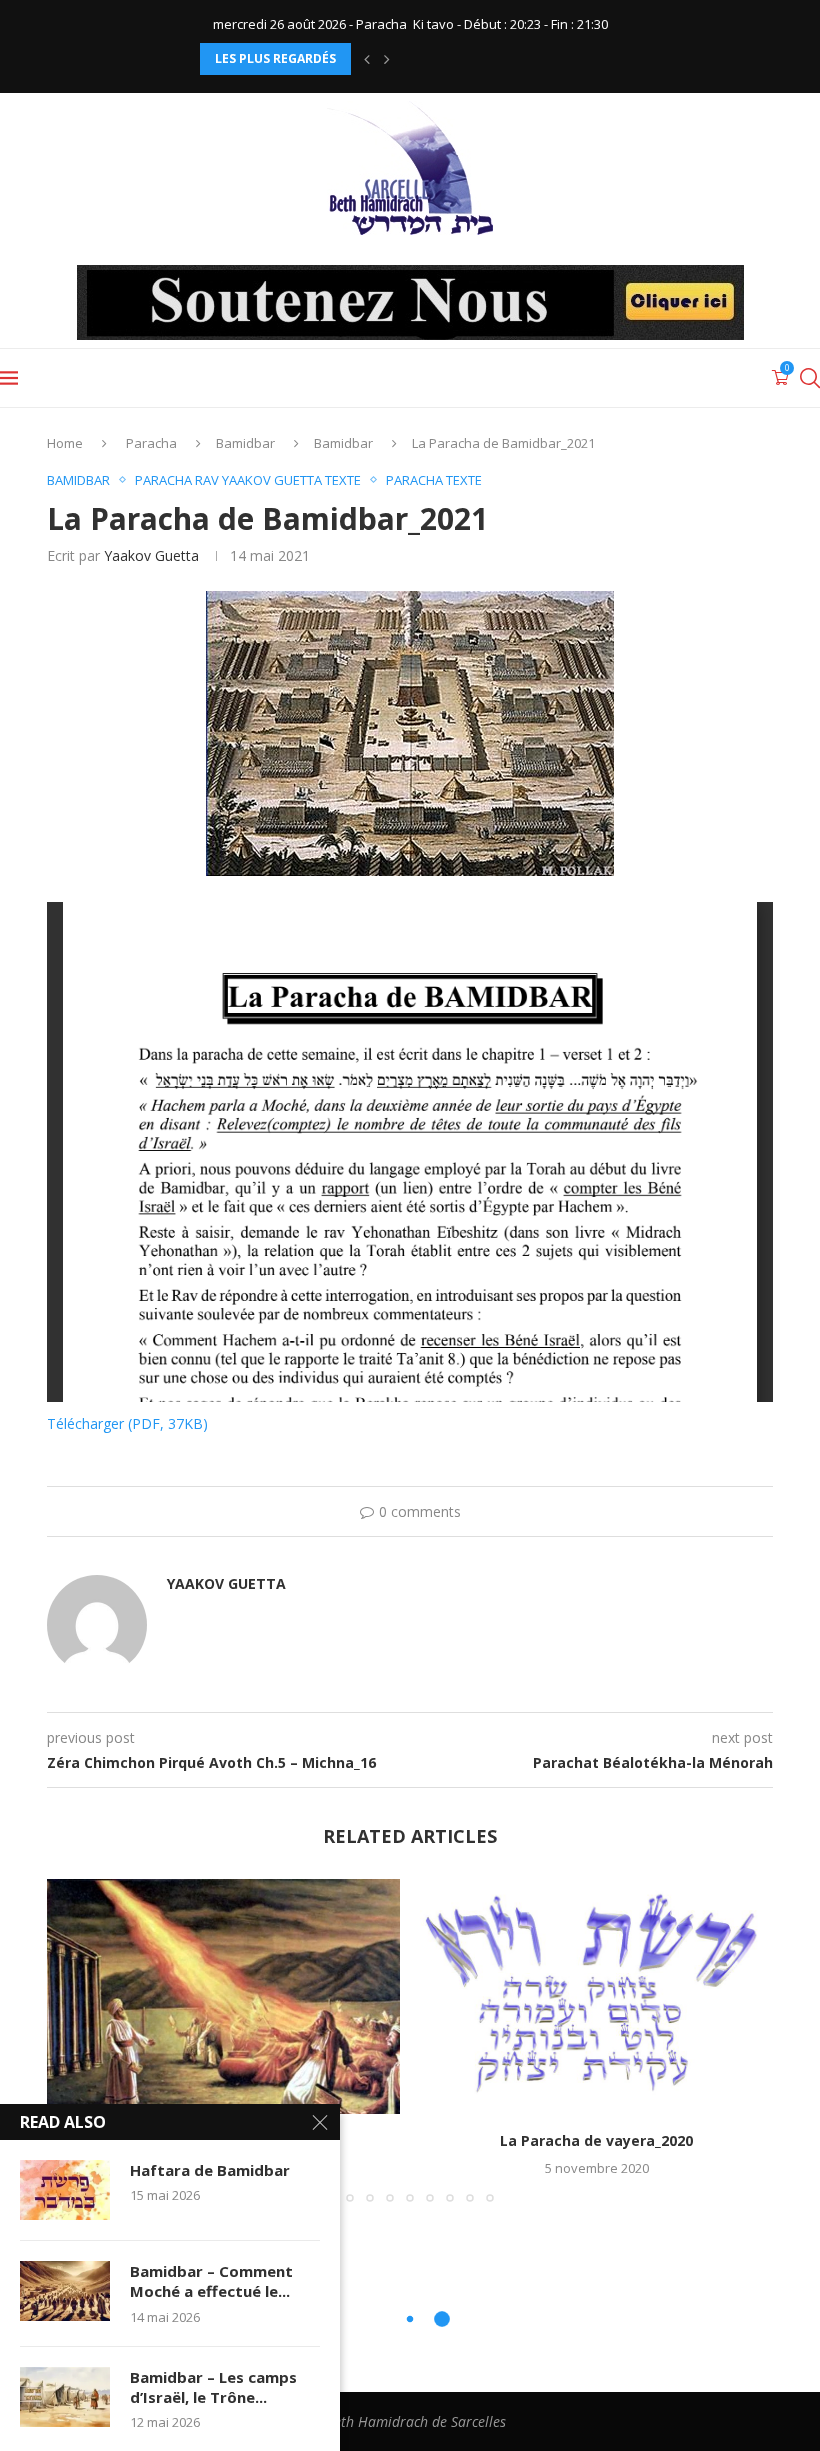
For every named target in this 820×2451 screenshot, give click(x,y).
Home (65, 443)
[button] (367, 59)
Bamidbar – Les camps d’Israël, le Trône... (213, 2387)
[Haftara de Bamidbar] (65, 2190)
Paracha (151, 443)
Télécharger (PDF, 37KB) (127, 1423)
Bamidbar (245, 443)
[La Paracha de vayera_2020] (596, 1996)
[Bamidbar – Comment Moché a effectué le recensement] (65, 2291)
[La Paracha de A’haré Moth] (223, 1996)
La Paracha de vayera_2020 (596, 2140)
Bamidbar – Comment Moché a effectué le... (211, 2281)
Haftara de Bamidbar (210, 2170)
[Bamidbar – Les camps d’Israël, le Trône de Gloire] (65, 2397)
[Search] (810, 378)
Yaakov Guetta (151, 555)
